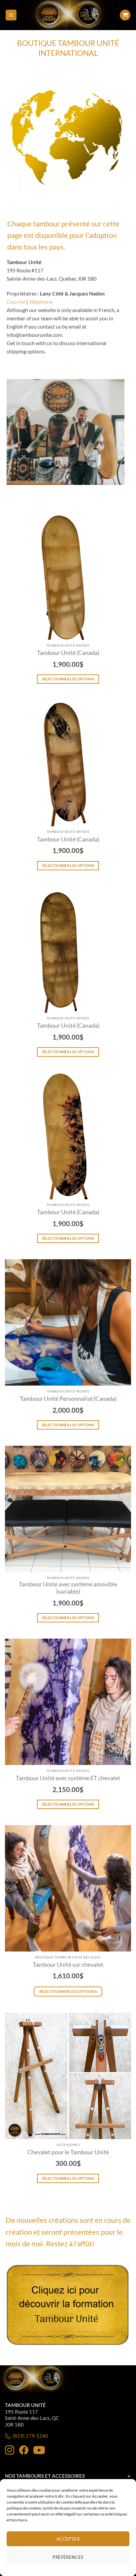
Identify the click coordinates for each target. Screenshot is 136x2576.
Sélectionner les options (68, 679)
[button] (11, 15)
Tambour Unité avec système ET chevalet (68, 1778)
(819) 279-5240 (30, 2436)
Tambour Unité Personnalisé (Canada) (68, 1399)
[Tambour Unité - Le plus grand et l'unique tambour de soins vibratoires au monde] (68, 15)
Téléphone (41, 301)
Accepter (68, 2539)
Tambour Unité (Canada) (68, 653)
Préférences (68, 2557)
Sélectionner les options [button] (68, 1991)
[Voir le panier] (125, 15)
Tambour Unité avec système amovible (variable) (68, 1588)
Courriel (16, 301)
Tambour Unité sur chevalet (68, 1965)
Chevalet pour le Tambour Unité (68, 2152)
